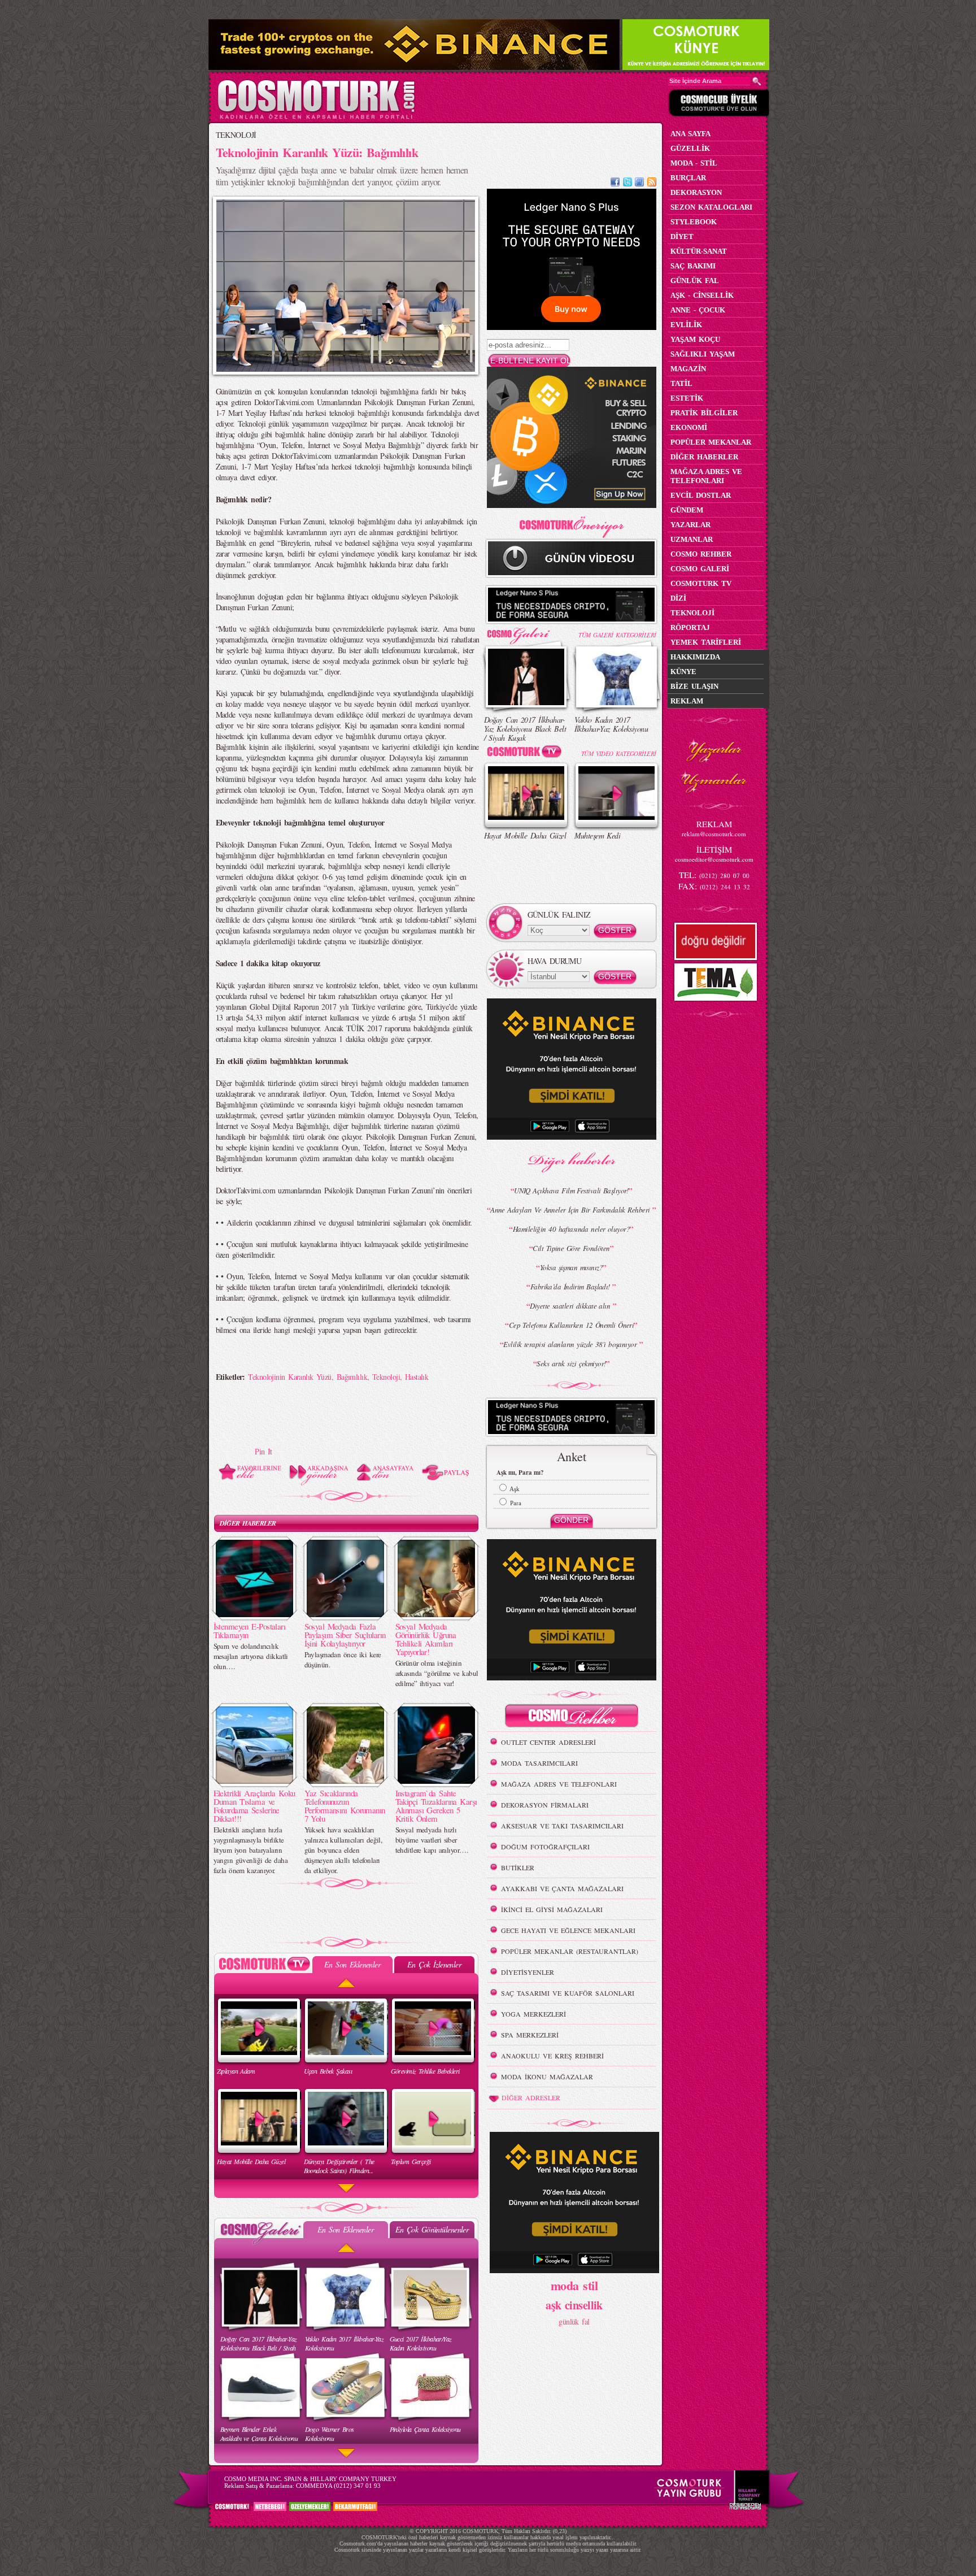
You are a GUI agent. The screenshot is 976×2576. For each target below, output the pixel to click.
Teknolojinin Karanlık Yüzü (289, 1377)
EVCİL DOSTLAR (701, 495)
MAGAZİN (688, 369)
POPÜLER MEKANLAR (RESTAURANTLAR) (570, 1951)
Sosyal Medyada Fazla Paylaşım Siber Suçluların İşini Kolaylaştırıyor (345, 1635)
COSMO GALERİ (700, 569)
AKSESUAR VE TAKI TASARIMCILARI (562, 1826)
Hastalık (417, 1377)
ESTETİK (687, 398)
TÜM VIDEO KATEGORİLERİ (619, 753)
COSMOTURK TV (701, 583)
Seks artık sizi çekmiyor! (571, 1363)
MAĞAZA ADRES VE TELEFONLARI (559, 1784)
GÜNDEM (687, 510)
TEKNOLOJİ (236, 135)
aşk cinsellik (574, 2305)
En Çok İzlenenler (434, 1964)
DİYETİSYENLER (528, 1972)
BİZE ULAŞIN (694, 686)
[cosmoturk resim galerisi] (526, 632)
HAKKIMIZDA (695, 657)
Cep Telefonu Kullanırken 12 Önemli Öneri (572, 1325)
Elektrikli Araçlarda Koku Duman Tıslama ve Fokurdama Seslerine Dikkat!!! (254, 1806)
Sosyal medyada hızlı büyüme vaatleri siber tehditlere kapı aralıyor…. (432, 1840)
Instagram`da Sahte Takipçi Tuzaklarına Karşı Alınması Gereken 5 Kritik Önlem (436, 1806)
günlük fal (574, 2321)
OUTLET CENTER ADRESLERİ (548, 1742)
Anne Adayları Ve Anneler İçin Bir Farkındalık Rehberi (571, 1210)
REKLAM (687, 701)
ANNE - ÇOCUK (698, 310)
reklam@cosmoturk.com (714, 834)
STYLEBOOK (694, 222)
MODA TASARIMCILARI (539, 1763)
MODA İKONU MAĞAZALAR (547, 2077)
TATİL (681, 383)
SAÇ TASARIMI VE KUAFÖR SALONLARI (568, 1993)
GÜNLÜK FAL (695, 281)
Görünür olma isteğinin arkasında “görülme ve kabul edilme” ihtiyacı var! (437, 1673)
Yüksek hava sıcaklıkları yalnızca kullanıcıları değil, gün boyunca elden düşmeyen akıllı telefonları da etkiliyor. (343, 1850)
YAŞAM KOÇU (695, 339)
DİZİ (678, 598)
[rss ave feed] (652, 183)
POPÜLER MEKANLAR (711, 442)
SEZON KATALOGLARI (711, 207)
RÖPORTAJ (690, 627)
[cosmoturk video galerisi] (526, 753)
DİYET (682, 236)
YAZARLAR (690, 525)
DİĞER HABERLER (248, 1523)
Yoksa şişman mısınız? (571, 1267)
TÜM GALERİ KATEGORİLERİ (617, 635)
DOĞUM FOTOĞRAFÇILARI (545, 1847)
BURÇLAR (688, 178)
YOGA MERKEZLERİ (533, 2014)
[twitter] (628, 183)
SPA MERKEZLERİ (530, 2035)
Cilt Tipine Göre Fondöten (571, 1248)
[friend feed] (639, 183)
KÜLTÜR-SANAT (699, 251)
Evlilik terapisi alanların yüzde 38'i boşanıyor (571, 1344)
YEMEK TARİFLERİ (706, 642)
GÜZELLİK (690, 148)
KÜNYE (683, 672)
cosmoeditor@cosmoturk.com (714, 859)
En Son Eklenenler (352, 1964)
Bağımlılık (352, 1377)
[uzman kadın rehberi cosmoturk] (572, 1717)
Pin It (263, 1451)
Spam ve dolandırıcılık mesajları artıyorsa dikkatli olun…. (251, 1656)
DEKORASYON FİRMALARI (545, 1805)
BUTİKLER (518, 1867)
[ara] (757, 81)
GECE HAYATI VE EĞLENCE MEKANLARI (568, 1930)
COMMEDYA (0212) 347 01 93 (338, 2486)
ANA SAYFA (690, 134)
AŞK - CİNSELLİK (702, 295)
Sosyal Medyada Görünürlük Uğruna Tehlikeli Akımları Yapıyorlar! (426, 1639)
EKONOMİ (689, 427)
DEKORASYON (696, 192)
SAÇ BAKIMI (693, 266)
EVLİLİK (686, 325)
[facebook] (615, 183)
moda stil (574, 2285)
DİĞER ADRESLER (531, 2097)
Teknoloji (386, 1377)
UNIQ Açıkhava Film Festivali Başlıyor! (571, 1191)
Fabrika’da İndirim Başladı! (571, 1287)
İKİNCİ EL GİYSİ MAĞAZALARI (552, 1909)
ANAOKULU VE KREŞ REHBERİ (552, 2056)
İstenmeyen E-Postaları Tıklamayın (250, 1630)
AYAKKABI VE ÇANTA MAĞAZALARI (562, 1888)
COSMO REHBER (701, 554)
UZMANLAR (692, 539)
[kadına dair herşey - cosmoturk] (316, 118)
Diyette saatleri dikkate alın (571, 1306)
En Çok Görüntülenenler (432, 2229)
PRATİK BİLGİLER (704, 413)
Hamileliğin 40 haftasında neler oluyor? (571, 1229)
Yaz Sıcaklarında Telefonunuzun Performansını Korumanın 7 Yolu (345, 1806)
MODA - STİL (694, 163)
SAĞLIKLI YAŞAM (703, 354)
